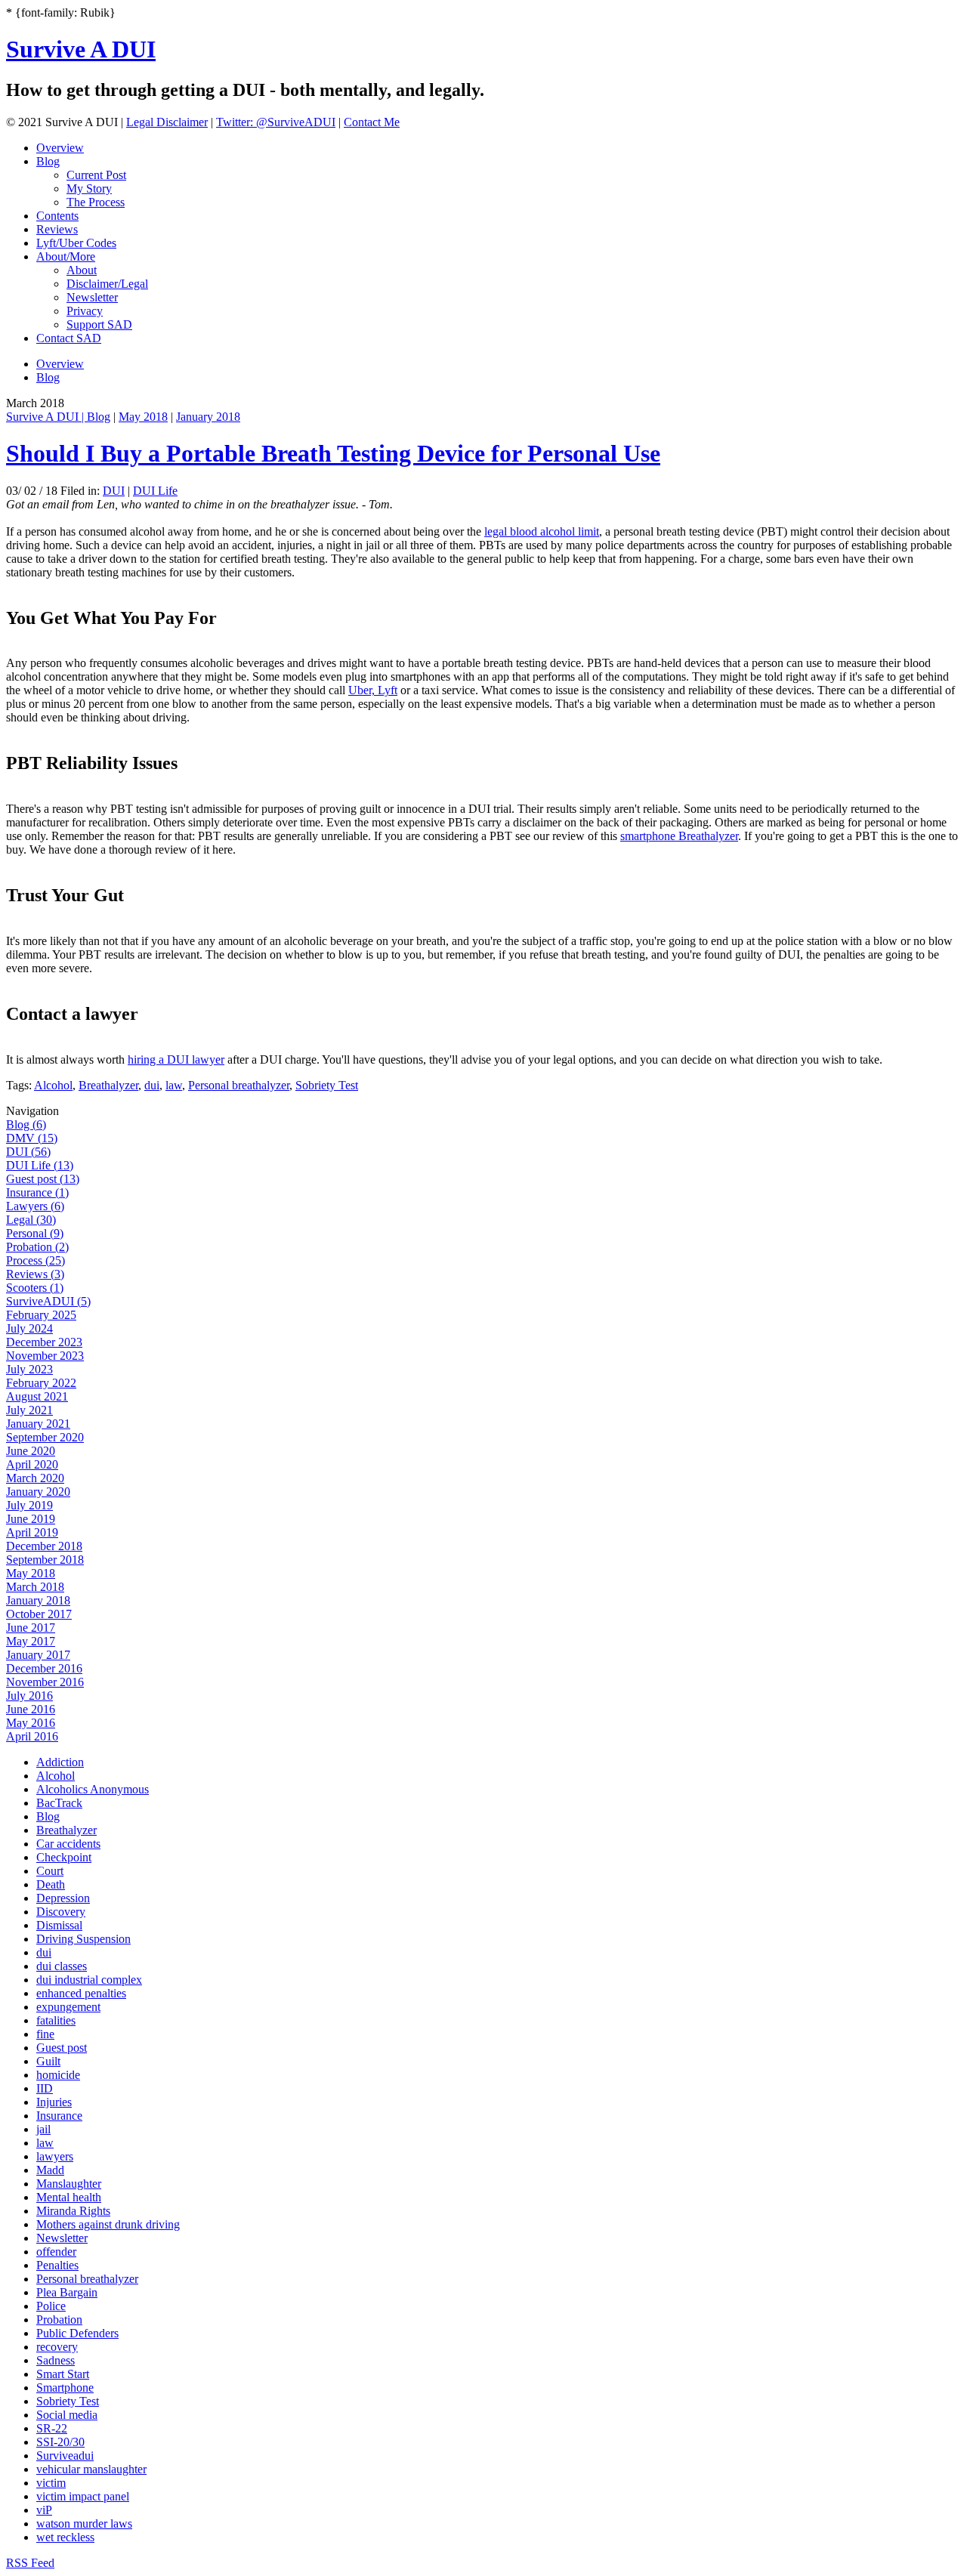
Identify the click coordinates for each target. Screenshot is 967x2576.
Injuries (54, 2102)
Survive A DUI (81, 49)
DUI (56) (28, 1152)
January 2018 (208, 417)
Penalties (57, 2265)
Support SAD (99, 324)
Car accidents (68, 1844)
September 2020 (45, 1437)
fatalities (56, 2020)
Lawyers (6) (35, 1206)
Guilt (48, 2061)
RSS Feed (30, 2563)
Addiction (60, 1762)
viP (44, 2510)
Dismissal (59, 1925)
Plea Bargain (67, 2292)
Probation (59, 2320)
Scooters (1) (35, 1288)
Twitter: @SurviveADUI (276, 122)
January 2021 (38, 1424)
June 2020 (31, 1451)
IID (45, 2088)
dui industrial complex (89, 1980)
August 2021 (37, 1396)
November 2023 (45, 1356)
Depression (63, 1898)
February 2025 (41, 1315)
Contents (57, 216)
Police (51, 2306)
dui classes (62, 1966)
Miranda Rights (73, 2211)
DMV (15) (32, 1138)
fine (45, 2034)
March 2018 (35, 1587)
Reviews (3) (35, 1274)
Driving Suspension (83, 1939)
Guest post (62, 2048)
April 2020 (32, 1464)
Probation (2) (37, 1247)
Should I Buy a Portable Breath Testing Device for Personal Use (333, 453)
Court (50, 1871)
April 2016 (32, 1736)
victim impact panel (83, 2496)
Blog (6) (26, 1124)
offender (56, 2252)
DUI (114, 491)
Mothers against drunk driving (108, 2224)
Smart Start (63, 2374)
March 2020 (35, 1478)
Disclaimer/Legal (107, 284)
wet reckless (65, 2537)
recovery (57, 2347)
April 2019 (32, 1532)
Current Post (96, 175)
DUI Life (155, 491)
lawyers (55, 2156)
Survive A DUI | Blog (58, 417)
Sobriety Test (327, 1085)
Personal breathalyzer (239, 1085)
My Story (89, 188)
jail (43, 2129)
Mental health (69, 2197)
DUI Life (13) (40, 1165)
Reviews (57, 229)
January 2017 (38, 1655)
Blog (48, 161)
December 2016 (44, 1668)
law (174, 1085)
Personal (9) (35, 1233)
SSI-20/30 (60, 2442)
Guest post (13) (43, 1179)
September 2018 (45, 1560)
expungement (68, 2007)
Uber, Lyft (373, 690)
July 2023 (29, 1369)
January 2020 (38, 1492)
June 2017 (31, 1628)
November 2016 (45, 1682)
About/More (66, 256)
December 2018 (44, 1546)
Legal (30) (31, 1220)
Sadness (56, 2360)
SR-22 (52, 2428)
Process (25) (36, 1260)
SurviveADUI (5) (48, 1301)
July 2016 (29, 1696)
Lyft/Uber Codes (76, 243)
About (82, 270)
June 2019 (31, 1519)
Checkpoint (64, 1857)
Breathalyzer (108, 1085)
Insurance (59, 2116)
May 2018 (143, 417)
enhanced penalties (81, 1993)
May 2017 (31, 1641)
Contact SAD (69, 338)
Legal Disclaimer (167, 122)
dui (152, 1085)
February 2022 (41, 1383)
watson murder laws (84, 2523)
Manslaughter (69, 2184)
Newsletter (92, 297)
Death (51, 1884)
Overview (60, 148)
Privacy (85, 311)
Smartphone (65, 2388)
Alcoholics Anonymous (93, 1789)
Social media (67, 2415)
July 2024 (29, 1328)
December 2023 (44, 1342)
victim (51, 2483)
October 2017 (39, 1614)
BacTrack (59, 1803)
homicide (58, 2075)
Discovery (61, 1912)
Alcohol (53, 1085)
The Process (96, 202)
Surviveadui (65, 2456)
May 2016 (31, 1723)
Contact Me (372, 122)
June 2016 (31, 1709)
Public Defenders (77, 2333)
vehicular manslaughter (91, 2469)
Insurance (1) (37, 1192)
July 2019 (29, 1505)
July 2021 (29, 1410)
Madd (50, 2170)
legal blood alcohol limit (542, 531)
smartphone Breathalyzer (679, 836)
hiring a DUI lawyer (176, 1059)
